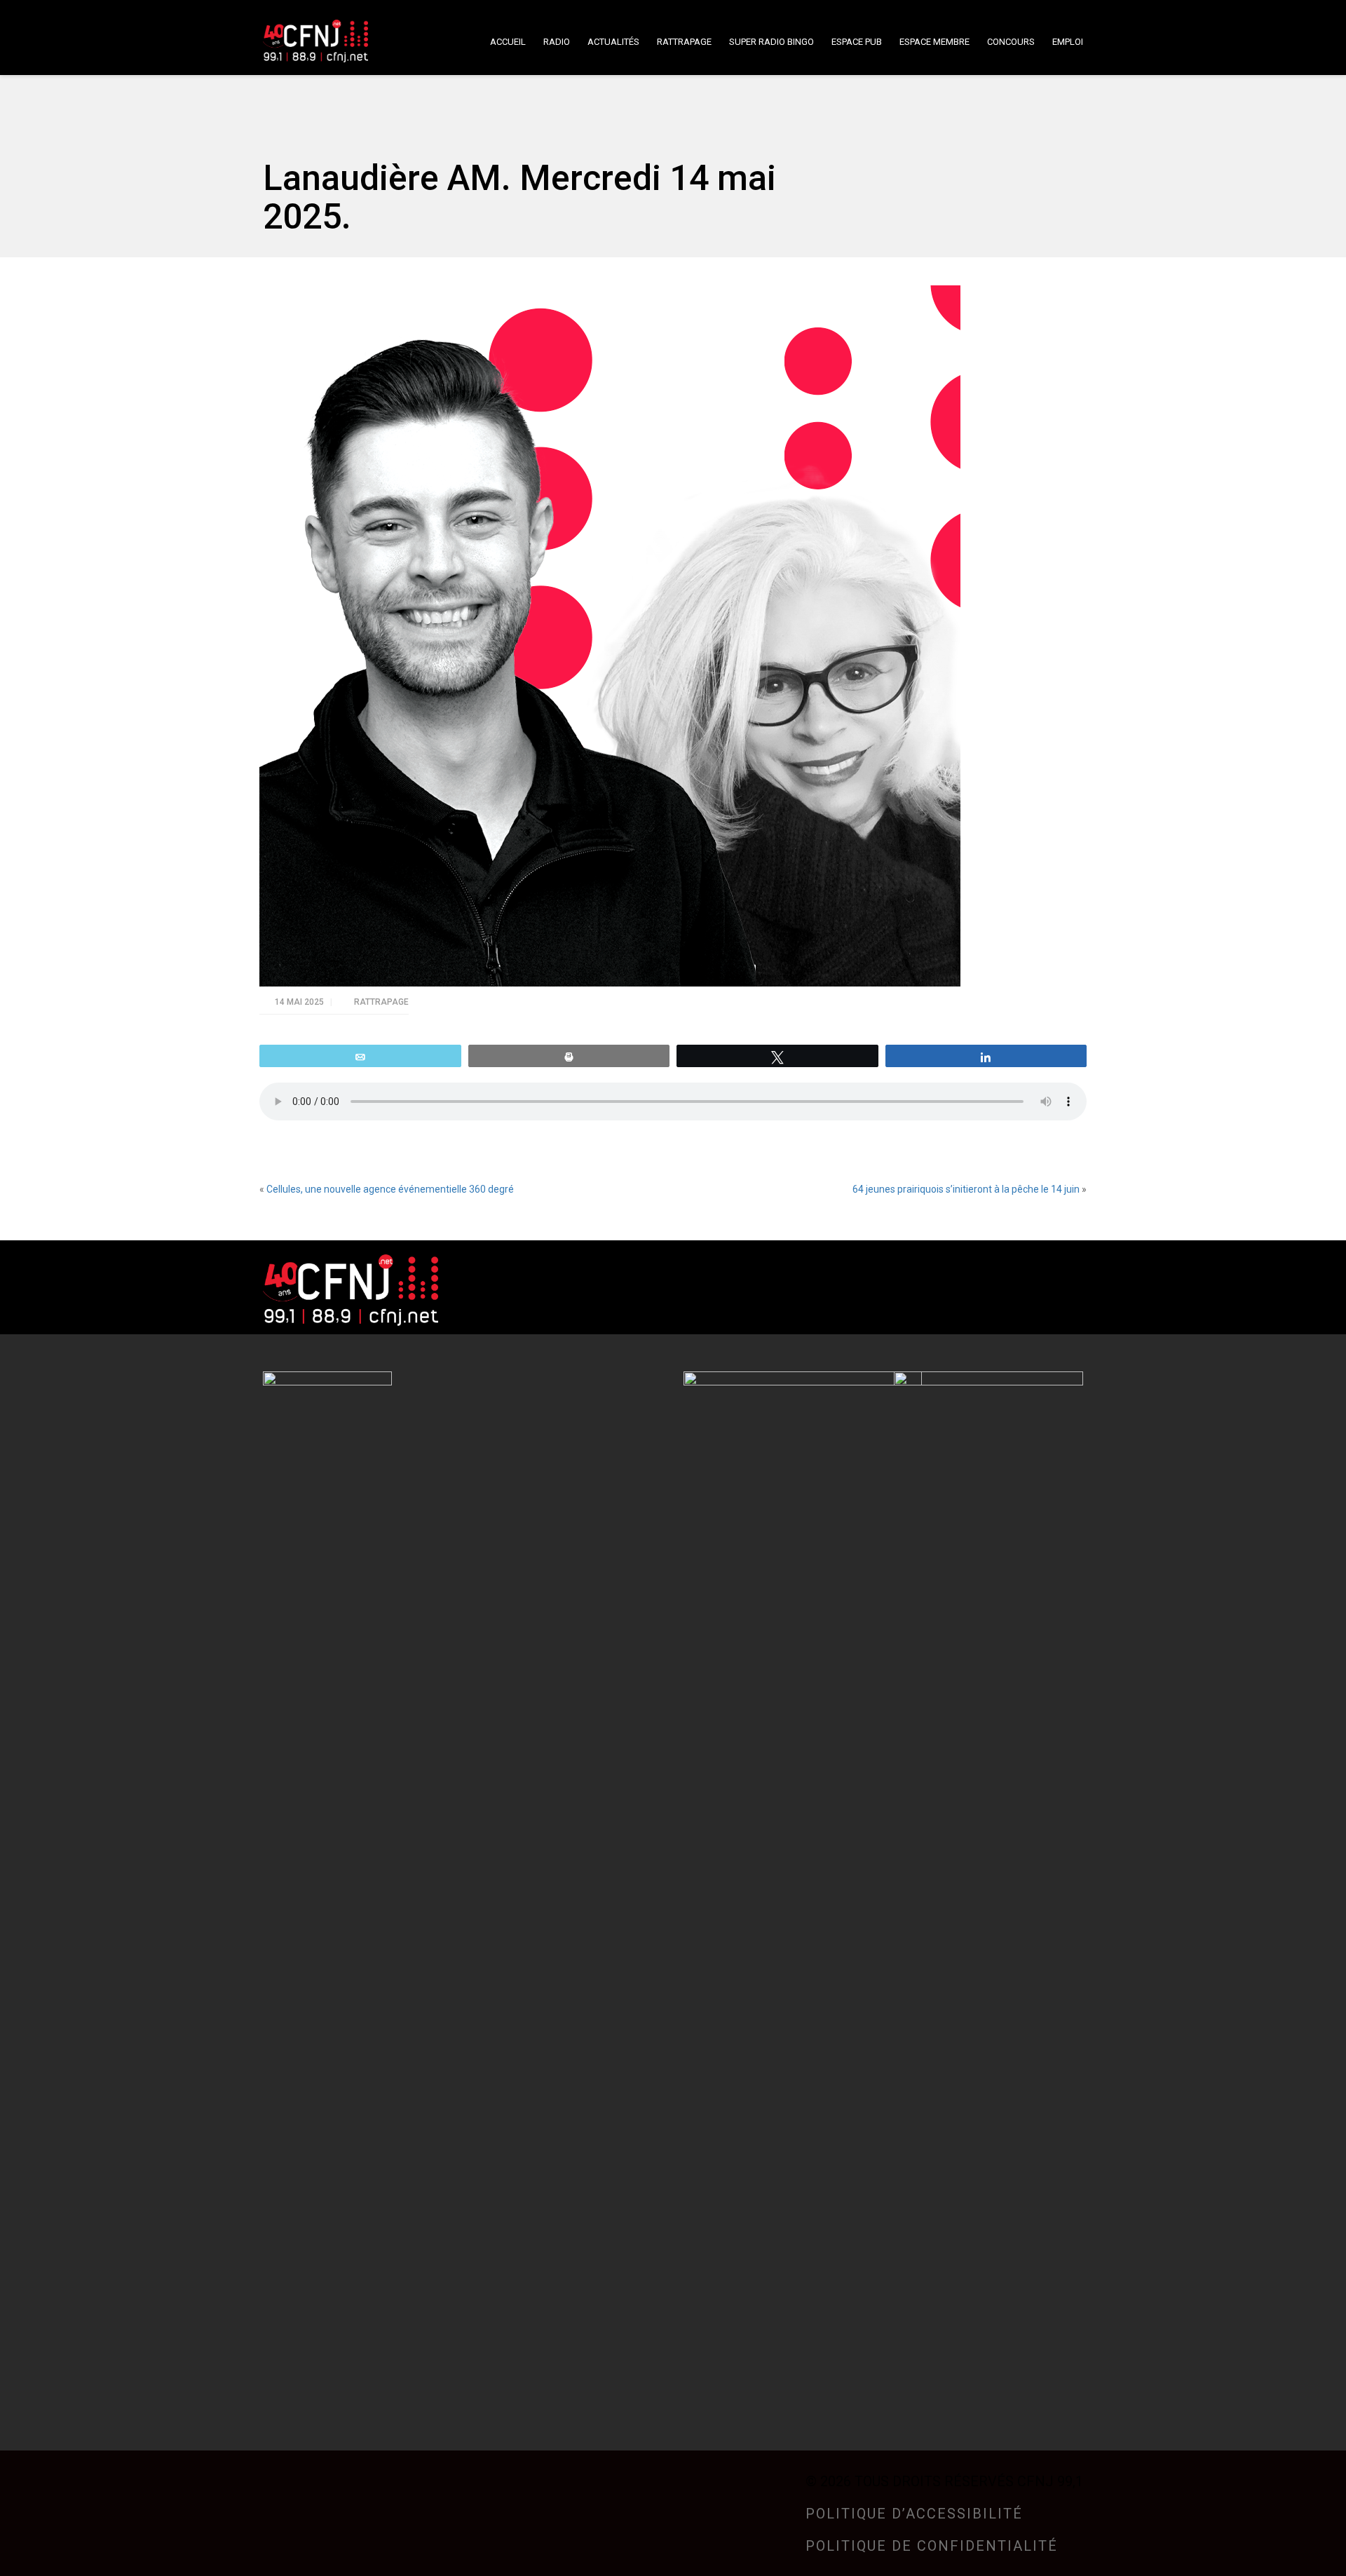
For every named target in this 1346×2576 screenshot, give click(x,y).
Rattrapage (381, 1002)
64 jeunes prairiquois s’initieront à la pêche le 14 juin (966, 1189)
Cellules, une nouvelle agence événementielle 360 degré (390, 1189)
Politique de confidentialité (932, 2546)
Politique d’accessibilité (914, 2514)
